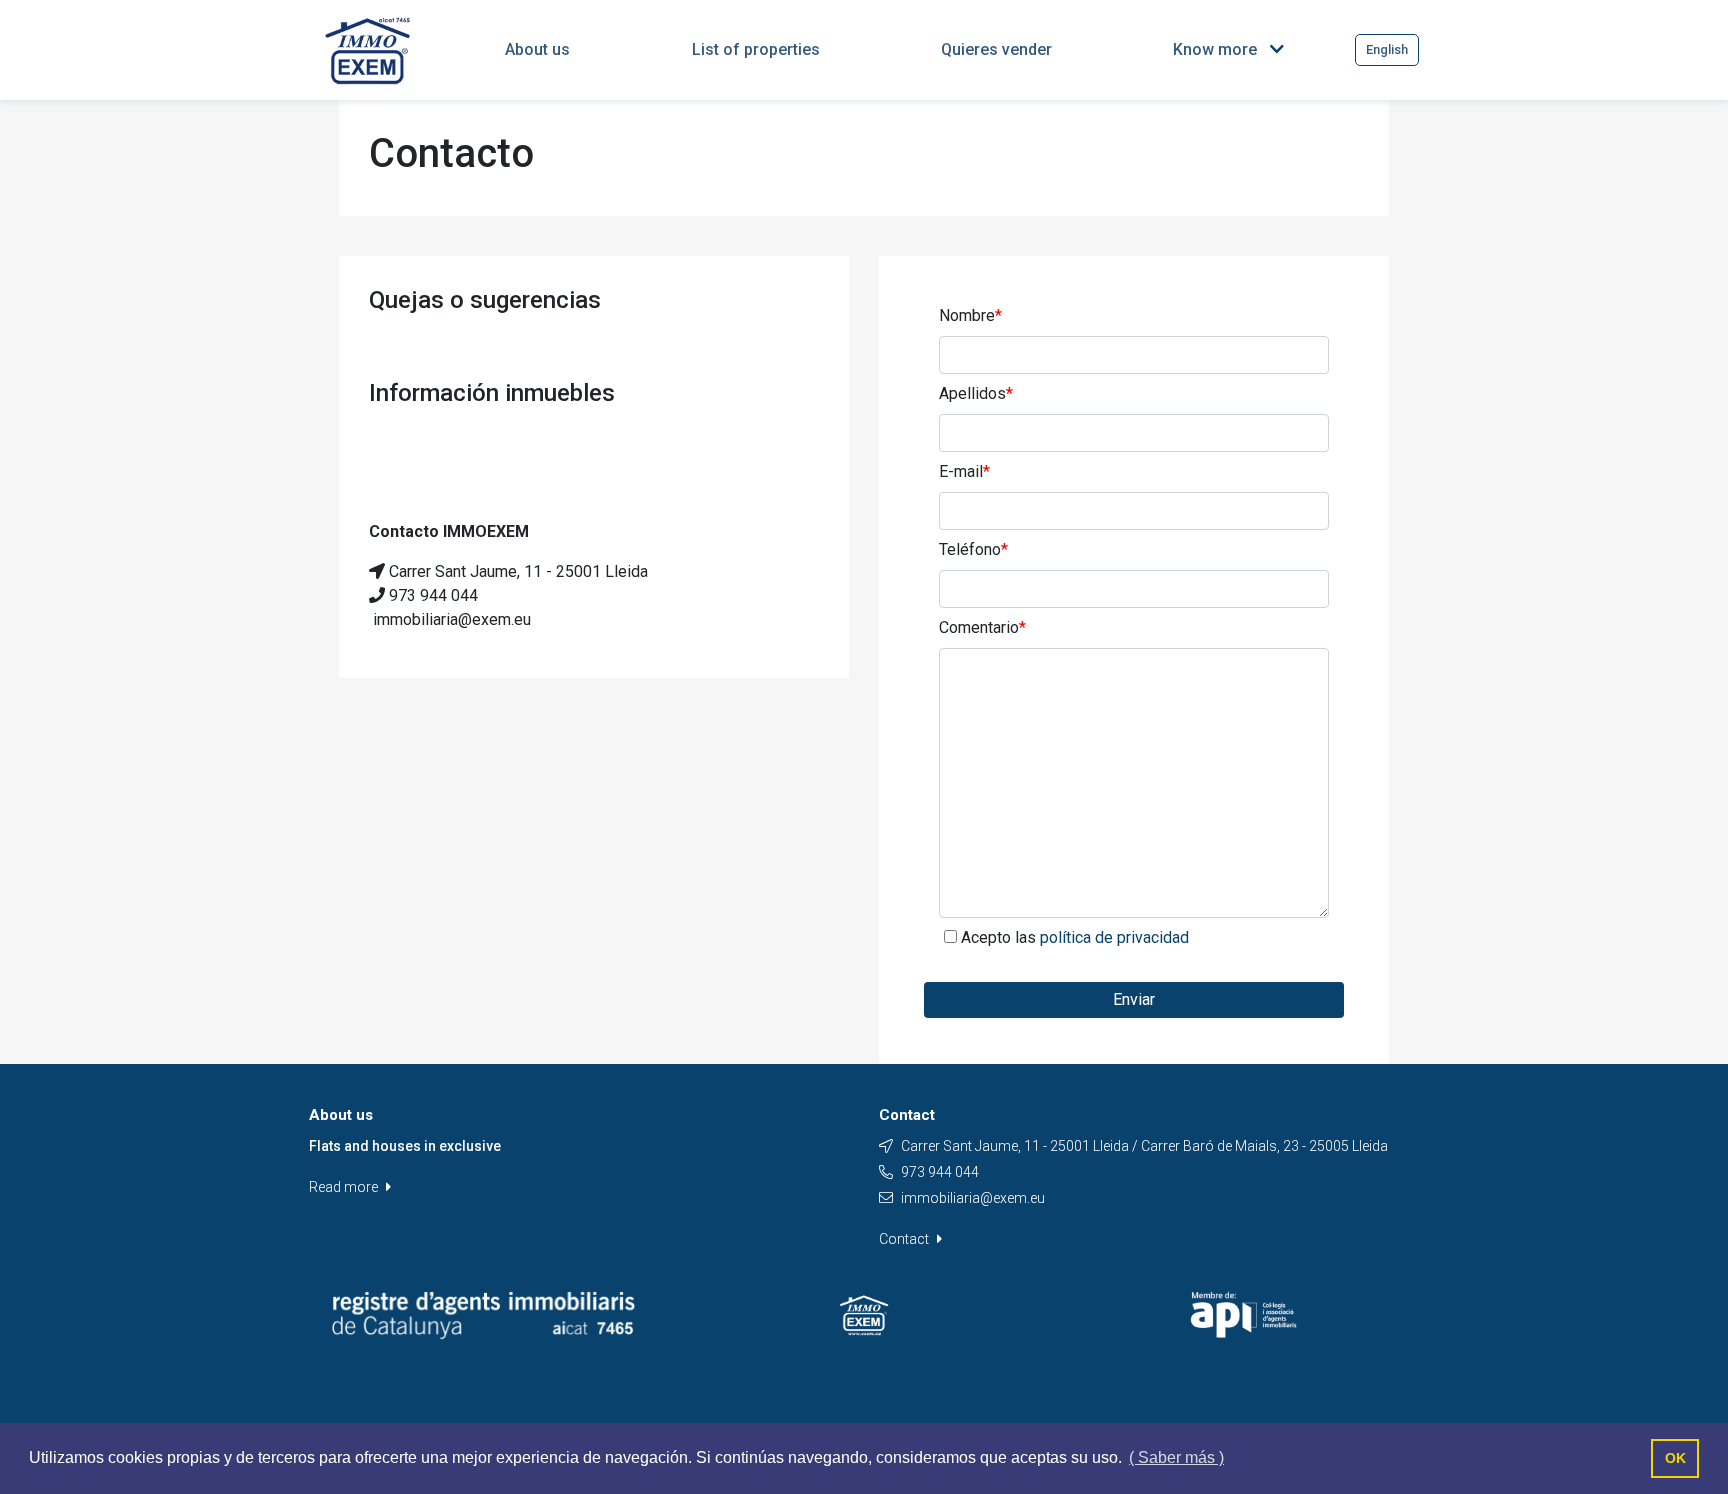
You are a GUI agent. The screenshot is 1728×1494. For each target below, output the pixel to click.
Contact (905, 1239)
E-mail (964, 471)
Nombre (970, 315)
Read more (345, 1187)
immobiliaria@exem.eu (973, 1198)
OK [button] (1675, 1458)
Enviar (1134, 999)
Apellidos (976, 393)
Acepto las (1075, 937)
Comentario (982, 627)
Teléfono (973, 549)
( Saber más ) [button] (1176, 1457)
